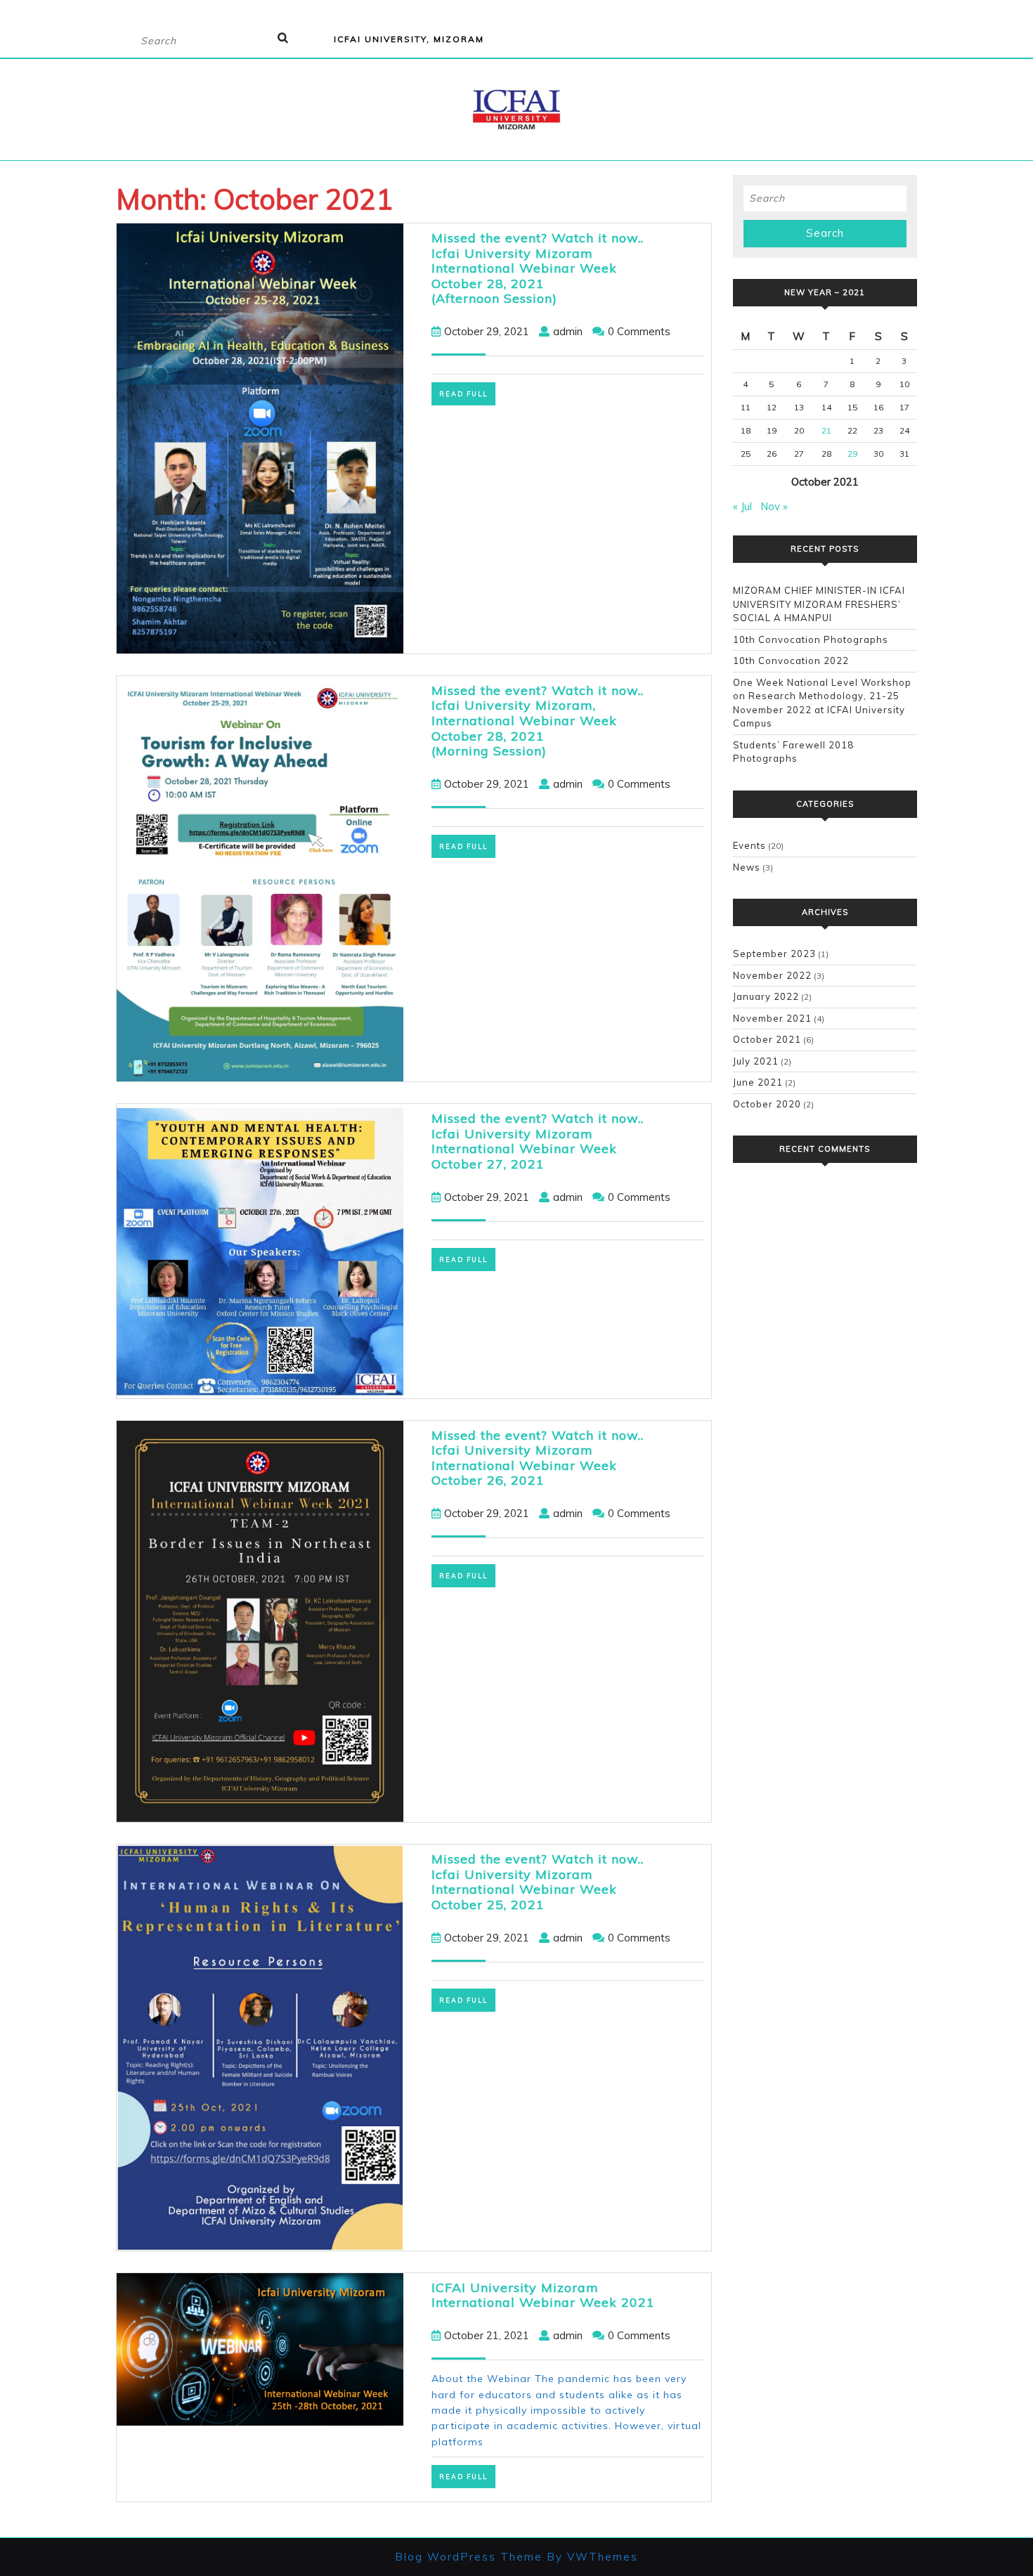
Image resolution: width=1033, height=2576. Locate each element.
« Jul (742, 506)
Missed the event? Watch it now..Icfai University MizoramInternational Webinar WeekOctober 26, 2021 (538, 1458)
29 (852, 454)
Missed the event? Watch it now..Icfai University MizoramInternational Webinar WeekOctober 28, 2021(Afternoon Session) (538, 268)
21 (826, 430)
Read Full (467, 394)
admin (568, 331)
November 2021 (772, 1018)
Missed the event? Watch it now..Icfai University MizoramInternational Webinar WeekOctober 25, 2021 (538, 1882)
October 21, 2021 (487, 2335)
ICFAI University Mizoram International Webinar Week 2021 (543, 2295)
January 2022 (766, 996)
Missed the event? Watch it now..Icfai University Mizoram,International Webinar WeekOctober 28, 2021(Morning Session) (538, 721)
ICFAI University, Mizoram (409, 39)
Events (749, 845)
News (747, 867)
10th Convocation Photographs (811, 639)
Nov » (774, 506)
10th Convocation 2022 (791, 661)
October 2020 (767, 1104)
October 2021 (767, 1039)
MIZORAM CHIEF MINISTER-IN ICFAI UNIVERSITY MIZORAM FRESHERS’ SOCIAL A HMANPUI (819, 604)
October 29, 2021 (487, 331)
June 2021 (758, 1082)
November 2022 (772, 975)
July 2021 (756, 1061)
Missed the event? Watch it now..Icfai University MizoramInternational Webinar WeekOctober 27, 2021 (538, 1141)
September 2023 (774, 954)
